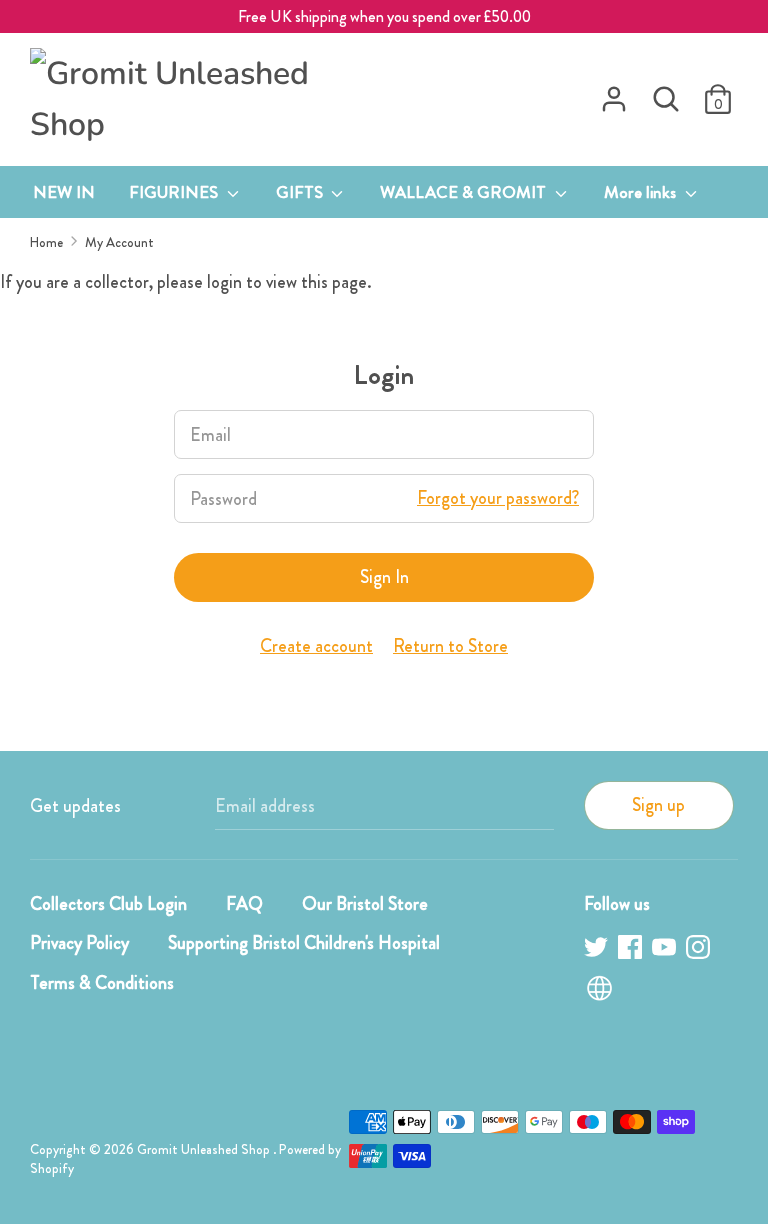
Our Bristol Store (365, 904)
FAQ (244, 904)
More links (642, 192)
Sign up (658, 805)
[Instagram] (700, 950)
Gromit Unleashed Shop (205, 1149)
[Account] (614, 93)
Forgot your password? (498, 498)
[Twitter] (598, 950)
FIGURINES (175, 192)
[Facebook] (632, 950)
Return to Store (450, 646)
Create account (316, 646)
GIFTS (301, 192)
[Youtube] (666, 950)
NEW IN (64, 192)
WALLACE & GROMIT (465, 192)
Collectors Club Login (108, 904)
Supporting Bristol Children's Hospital (304, 943)
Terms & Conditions (102, 983)
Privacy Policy (79, 943)
